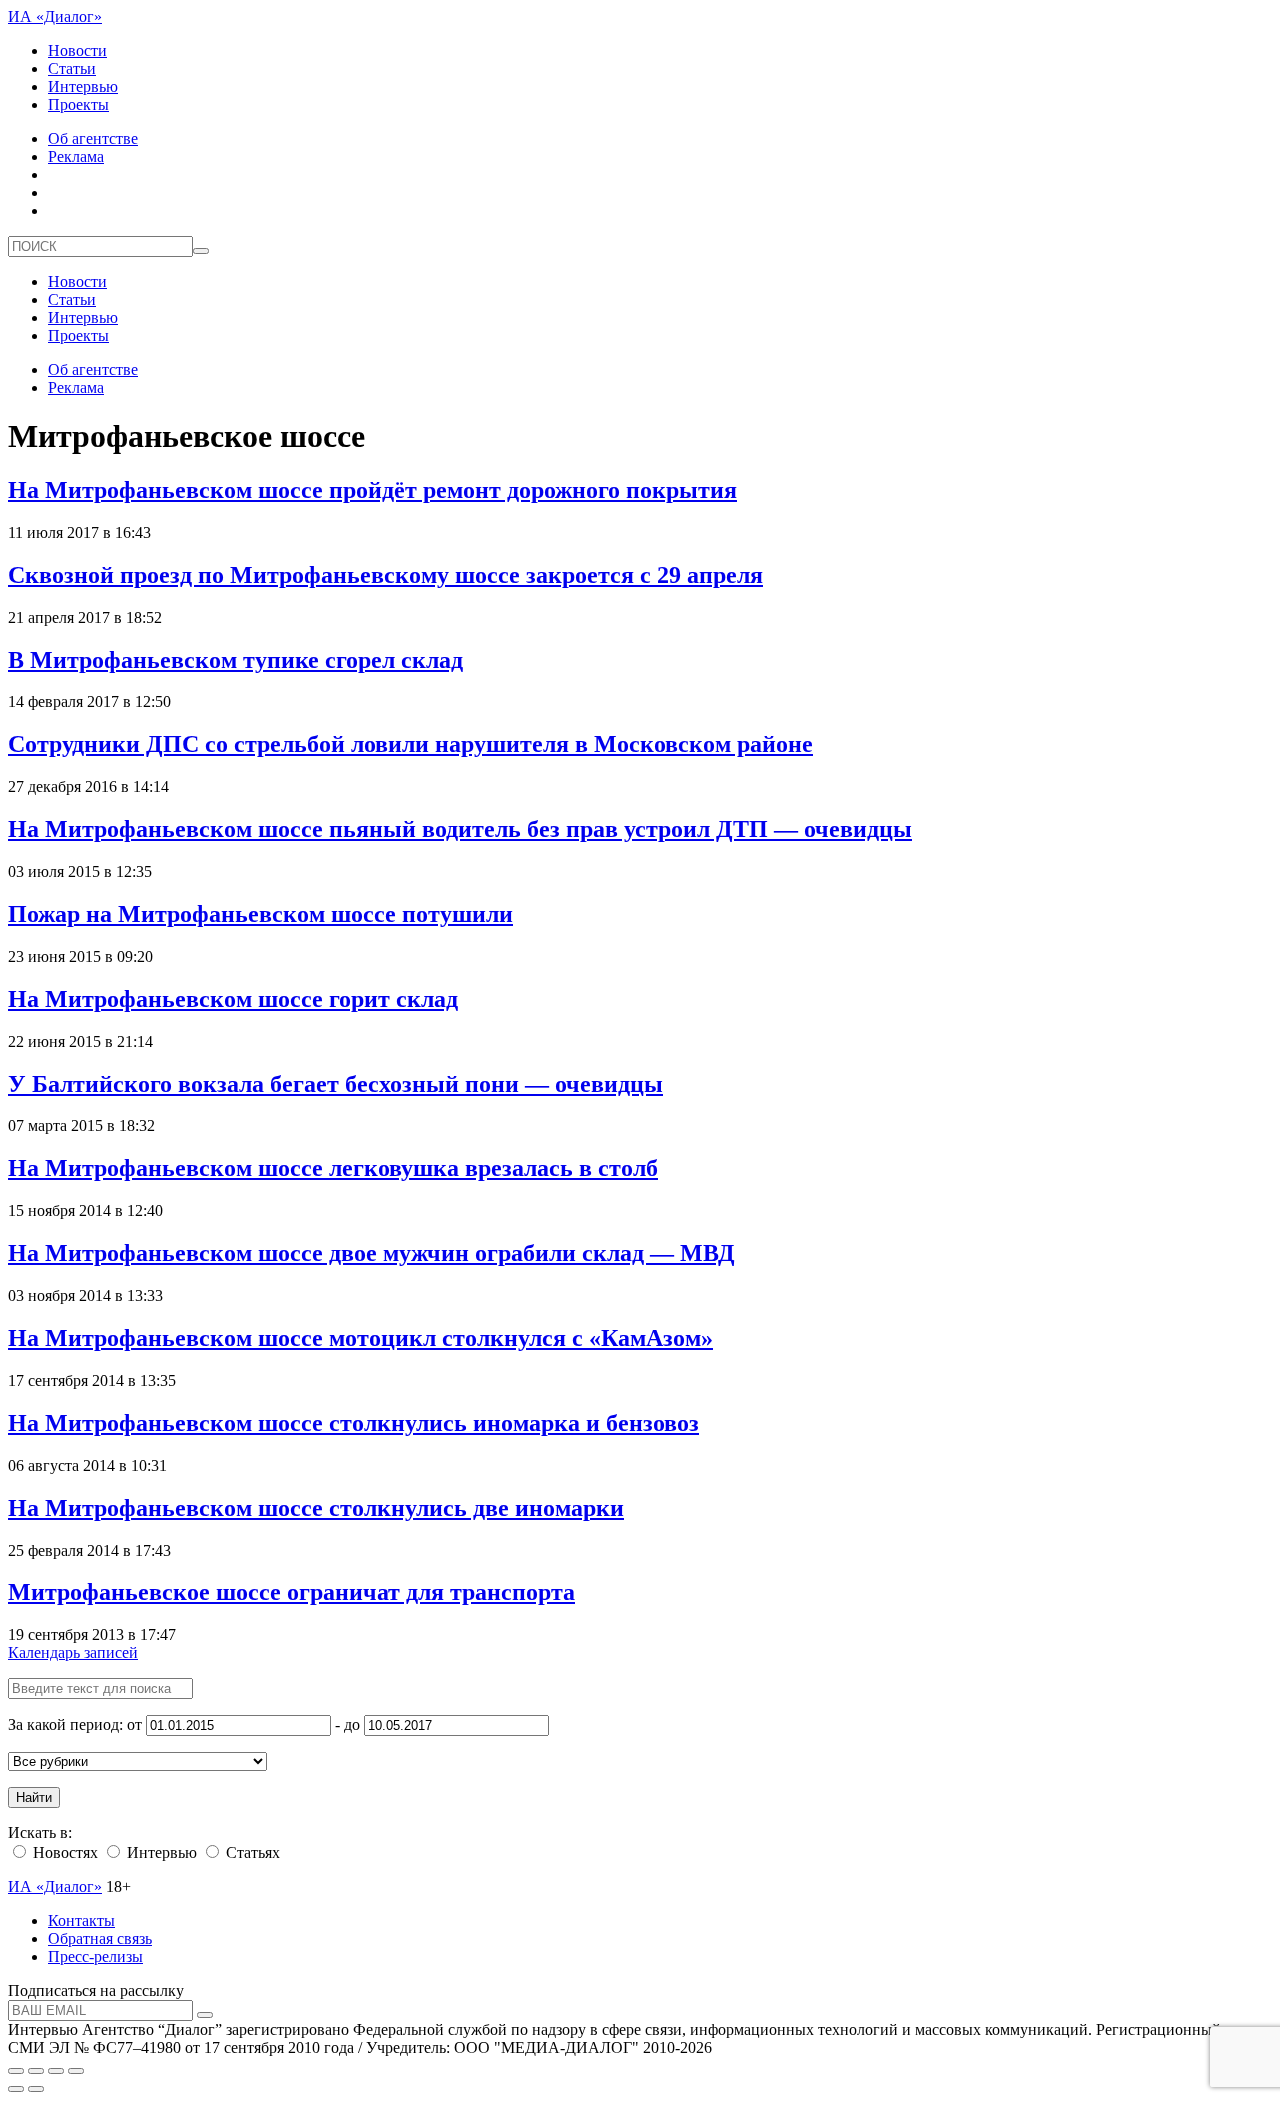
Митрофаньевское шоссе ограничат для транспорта (291, 1592)
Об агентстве (93, 138)
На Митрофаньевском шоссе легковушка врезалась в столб (333, 1168)
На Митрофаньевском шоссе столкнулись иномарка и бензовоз (353, 1423)
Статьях (251, 1852)
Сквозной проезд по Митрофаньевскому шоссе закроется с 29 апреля (385, 575)
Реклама (76, 156)
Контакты (81, 1920)
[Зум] (76, 2071)
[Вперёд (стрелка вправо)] (36, 2089)
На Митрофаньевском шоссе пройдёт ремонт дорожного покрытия (372, 490)
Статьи (72, 68)
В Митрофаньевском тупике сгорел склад (235, 660)
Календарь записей (73, 1652)
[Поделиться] (36, 2071)
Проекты (78, 104)
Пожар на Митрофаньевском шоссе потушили (260, 914)
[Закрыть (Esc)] (16, 2071)
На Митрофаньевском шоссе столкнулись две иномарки (316, 1508)
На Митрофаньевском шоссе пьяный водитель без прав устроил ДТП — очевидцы (460, 829)
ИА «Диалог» (55, 16)
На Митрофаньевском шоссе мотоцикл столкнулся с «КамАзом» (360, 1338)
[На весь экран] (56, 2071)
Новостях (63, 1852)
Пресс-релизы (95, 1956)
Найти (34, 1797)
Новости (77, 50)
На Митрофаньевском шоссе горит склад (233, 999)
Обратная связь (100, 1938)
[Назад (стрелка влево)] (16, 2089)
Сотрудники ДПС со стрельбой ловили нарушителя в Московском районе (410, 744)
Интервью (83, 86)
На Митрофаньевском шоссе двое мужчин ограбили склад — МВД (371, 1253)
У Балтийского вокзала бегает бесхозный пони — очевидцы (335, 1084)
